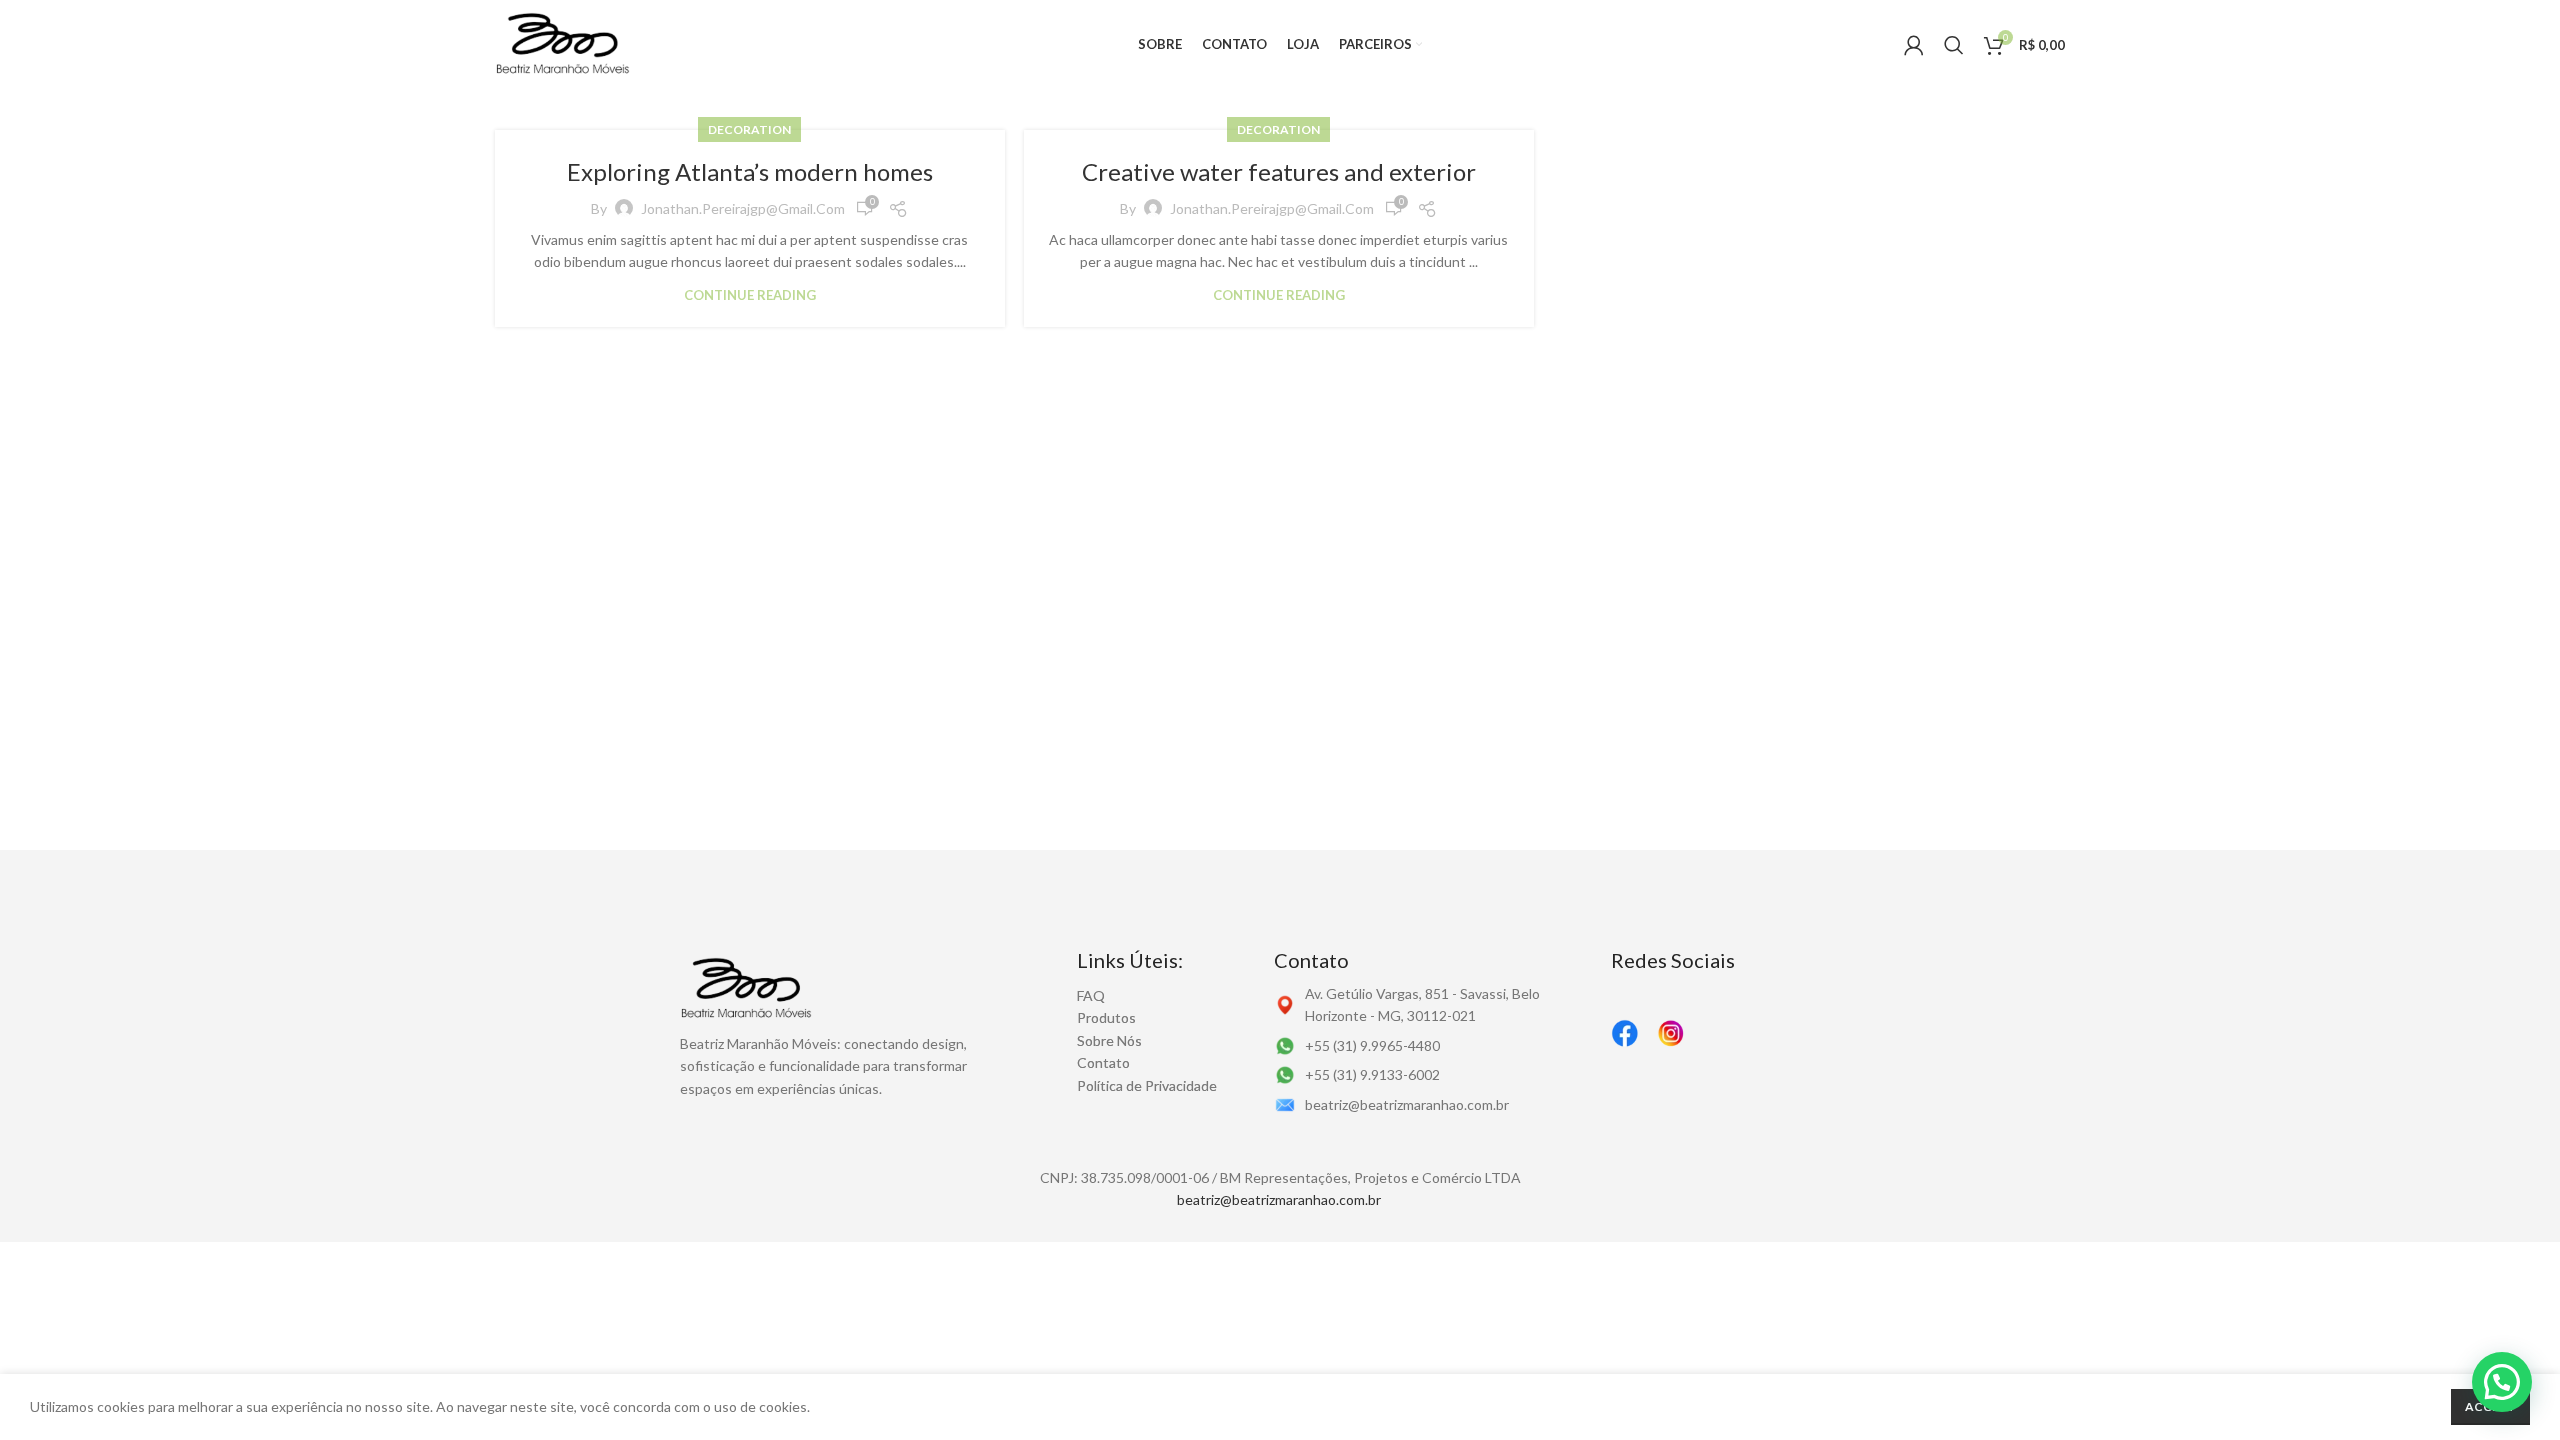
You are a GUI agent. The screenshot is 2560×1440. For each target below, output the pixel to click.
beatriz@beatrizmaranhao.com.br (1279, 1199)
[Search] (1954, 45)
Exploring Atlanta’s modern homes (750, 171)
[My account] (1914, 45)
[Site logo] (563, 43)
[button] (2502, 1382)
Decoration (749, 129)
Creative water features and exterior (1279, 171)
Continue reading (750, 295)
